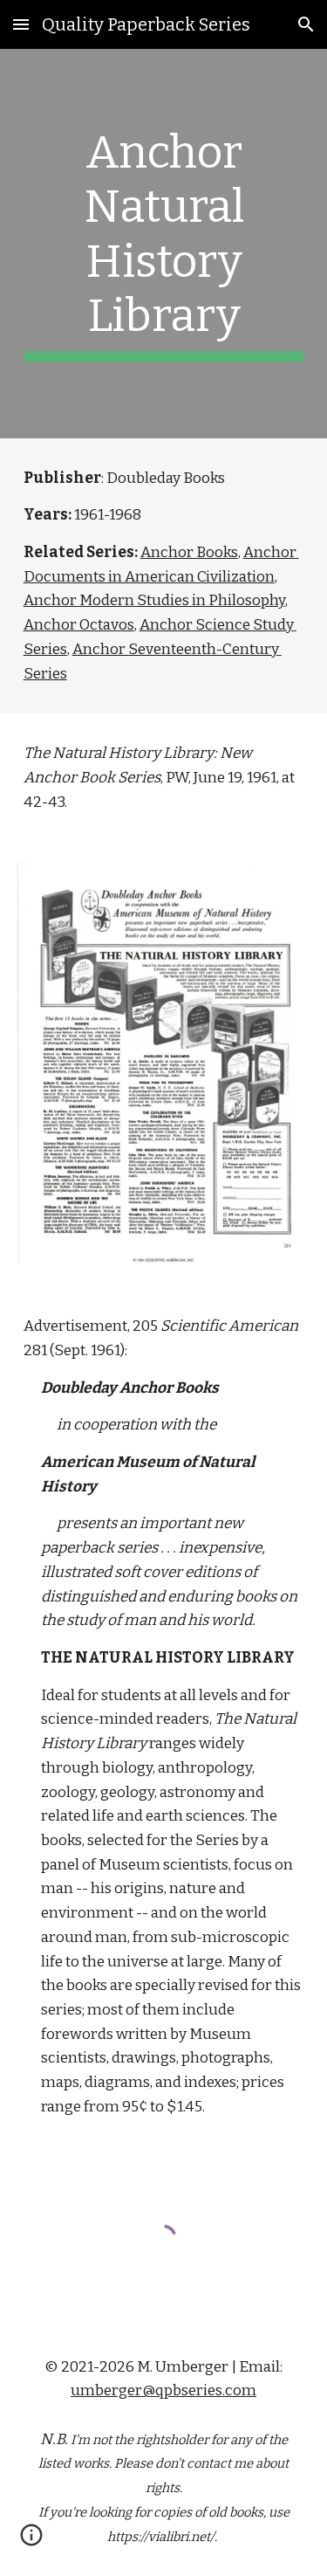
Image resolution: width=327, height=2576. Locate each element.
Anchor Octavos (79, 625)
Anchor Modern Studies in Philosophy (154, 600)
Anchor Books (189, 552)
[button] (21, 24)
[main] (164, 244)
